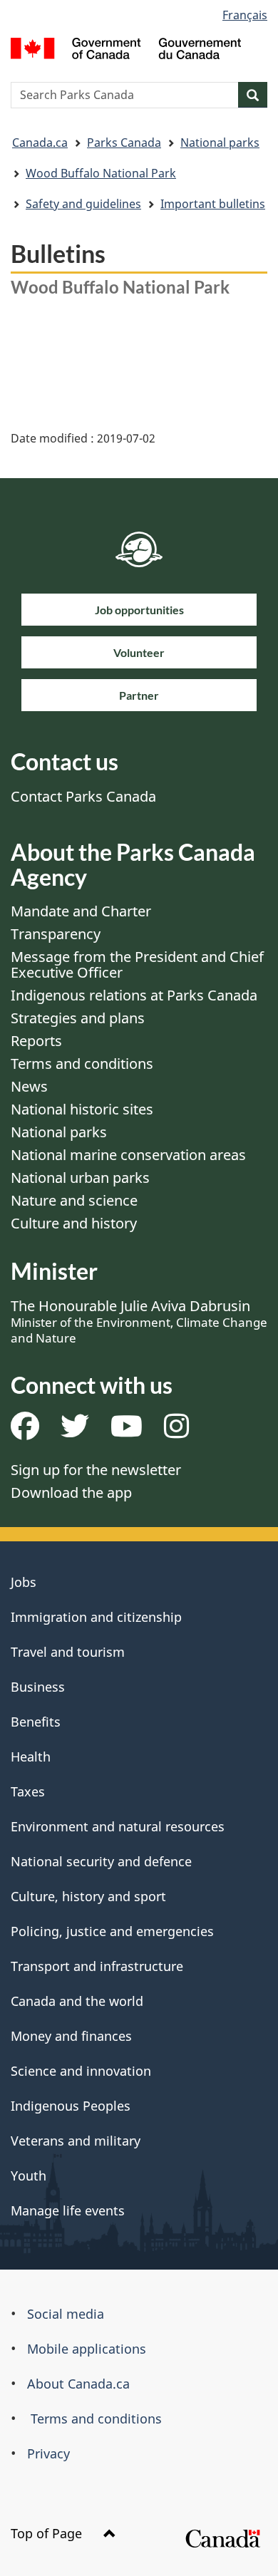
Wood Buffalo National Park (101, 173)
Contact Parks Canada (83, 796)
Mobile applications (87, 2349)
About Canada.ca (78, 2384)
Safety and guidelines (83, 204)
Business (38, 1687)
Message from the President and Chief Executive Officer (137, 964)
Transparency (56, 934)
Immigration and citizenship (96, 1617)
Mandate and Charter (81, 911)
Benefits (36, 1722)
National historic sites (82, 1109)
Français (245, 15)
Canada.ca (40, 143)
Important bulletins (213, 204)
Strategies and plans (78, 1018)
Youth (29, 2176)
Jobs (24, 1582)
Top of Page (48, 2533)
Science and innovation (81, 2071)
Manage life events (68, 2210)
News (29, 1086)
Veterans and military (76, 2141)
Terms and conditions (82, 1064)
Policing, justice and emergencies (112, 1931)
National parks (220, 143)
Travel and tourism (68, 1652)
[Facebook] (25, 1431)
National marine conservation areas (128, 1155)
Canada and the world (77, 2001)
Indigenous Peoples (71, 2106)
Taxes (28, 1791)
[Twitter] (75, 1431)
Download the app (71, 1493)
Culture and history (74, 1223)
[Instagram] (176, 1431)
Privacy (48, 2453)
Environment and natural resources (118, 1826)
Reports (36, 1041)
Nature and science (74, 1200)
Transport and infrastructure (97, 1966)
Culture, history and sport (88, 1896)
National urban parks (80, 1178)
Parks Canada (124, 143)
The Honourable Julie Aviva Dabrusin (139, 1321)
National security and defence (101, 1861)
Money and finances (71, 2036)
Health (31, 1757)
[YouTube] (127, 1431)
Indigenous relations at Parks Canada (134, 995)
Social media (66, 2314)
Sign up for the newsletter (96, 1470)
